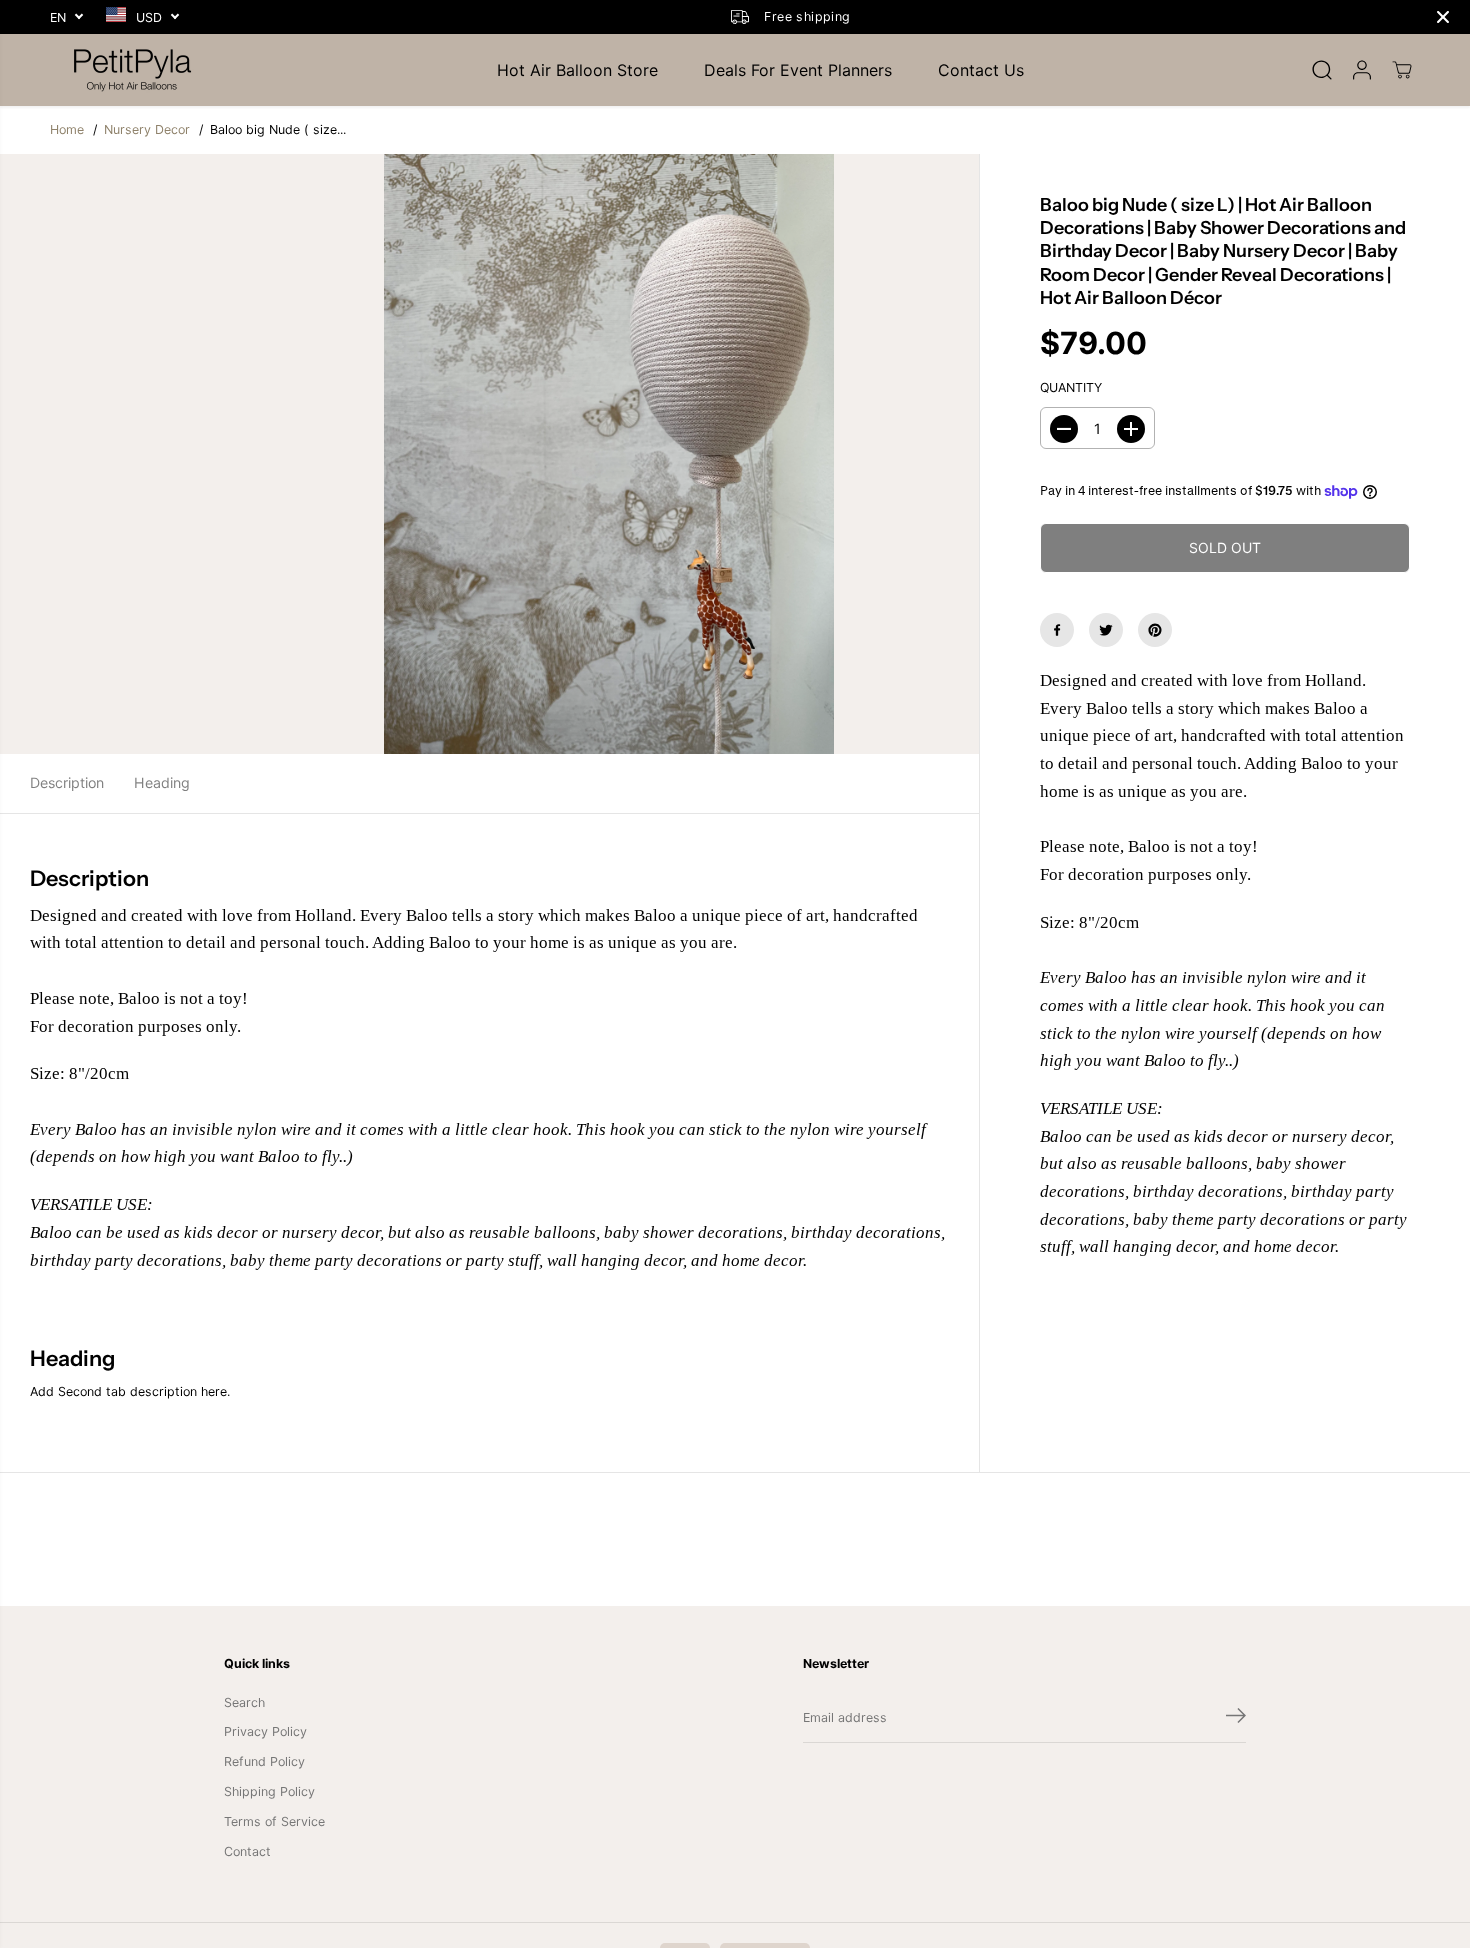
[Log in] (1362, 70)
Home (67, 129)
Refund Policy (264, 1761)
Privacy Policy (265, 1731)
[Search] (1322, 70)
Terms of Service (274, 1821)
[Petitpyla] (135, 70)
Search (244, 1702)
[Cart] (1402, 70)
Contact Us (981, 70)
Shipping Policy (269, 1791)
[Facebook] (1057, 630)
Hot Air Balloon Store (577, 70)
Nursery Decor (147, 129)
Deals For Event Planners (798, 70)
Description (67, 782)
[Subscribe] (1236, 1718)
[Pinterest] (1155, 630)
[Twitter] (1106, 630)
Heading (162, 782)
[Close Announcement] (1443, 17)
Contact (247, 1851)
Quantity (1071, 388)
